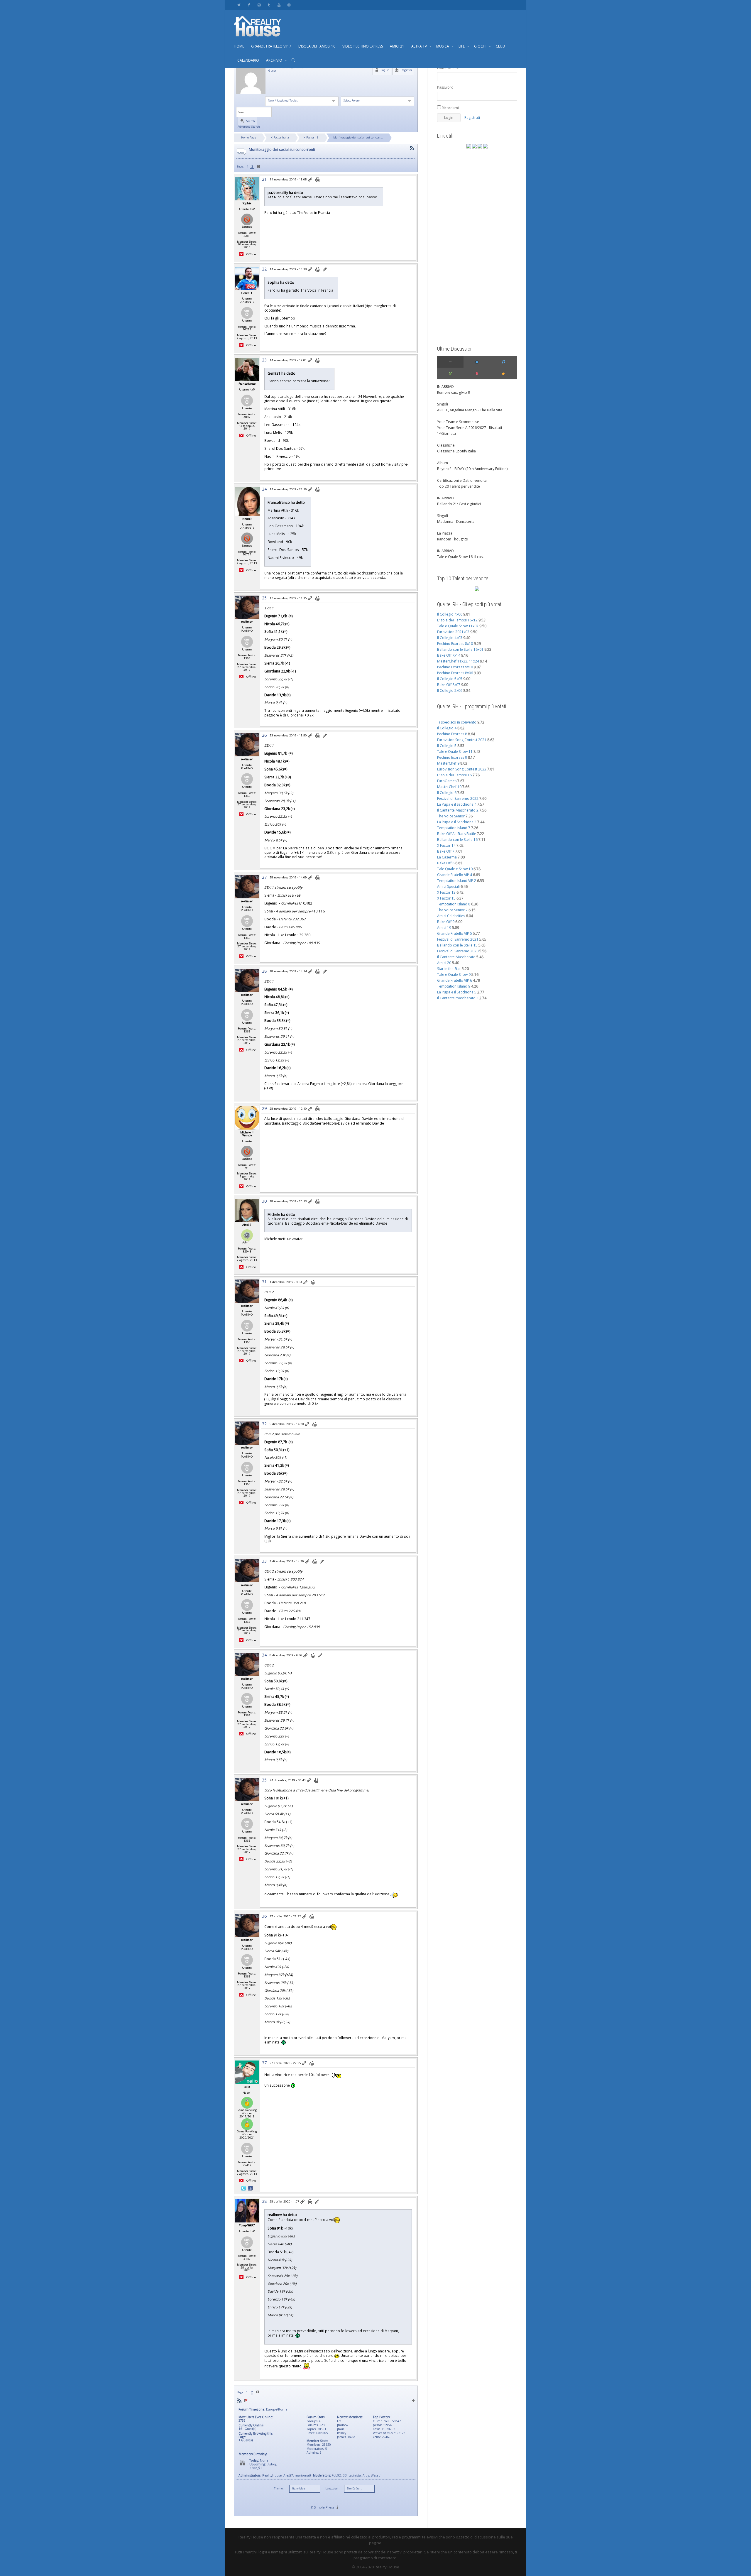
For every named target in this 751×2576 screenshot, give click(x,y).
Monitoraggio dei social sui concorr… (358, 137)
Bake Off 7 (446, 851)
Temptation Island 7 (454, 828)
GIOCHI (481, 46)
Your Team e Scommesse (458, 422)
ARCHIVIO (275, 60)
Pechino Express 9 (452, 757)
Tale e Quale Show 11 (455, 752)
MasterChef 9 (448, 763)
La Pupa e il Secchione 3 (457, 822)
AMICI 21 (397, 46)
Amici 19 (444, 928)
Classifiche (446, 445)
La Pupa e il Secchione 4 (457, 804)
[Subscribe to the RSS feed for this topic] (412, 148)
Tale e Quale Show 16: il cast (460, 557)
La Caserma (447, 857)
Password (445, 87)
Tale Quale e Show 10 (455, 869)
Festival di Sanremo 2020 (458, 951)
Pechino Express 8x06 (455, 673)
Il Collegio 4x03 (450, 638)
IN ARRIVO (445, 387)
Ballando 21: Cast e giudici (459, 504)
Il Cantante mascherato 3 (458, 998)
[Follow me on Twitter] (244, 2188)
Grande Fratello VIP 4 (455, 875)
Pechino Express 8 (452, 734)
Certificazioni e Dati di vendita (462, 480)
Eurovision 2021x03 (453, 632)
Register (406, 70)
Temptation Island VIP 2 (457, 881)
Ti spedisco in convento (457, 722)
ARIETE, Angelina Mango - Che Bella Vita (470, 410)
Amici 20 (444, 963)
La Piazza (445, 533)
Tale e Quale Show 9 (454, 975)
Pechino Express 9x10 (455, 667)
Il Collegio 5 (447, 746)
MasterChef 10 (449, 787)
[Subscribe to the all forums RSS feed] (239, 2400)
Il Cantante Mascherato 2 (458, 810)
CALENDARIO (248, 60)
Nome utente (448, 68)
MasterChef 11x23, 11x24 (458, 661)
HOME (239, 46)
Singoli (443, 404)
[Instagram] (289, 5)
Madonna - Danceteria (456, 522)
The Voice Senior (451, 816)
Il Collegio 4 (447, 728)
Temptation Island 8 (454, 904)
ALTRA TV (420, 46)
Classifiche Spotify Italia (456, 451)
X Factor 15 (446, 898)
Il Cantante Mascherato (456, 957)
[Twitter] (239, 5)
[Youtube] (279, 5)
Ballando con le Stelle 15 (457, 945)
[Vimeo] (259, 5)
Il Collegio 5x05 (450, 679)
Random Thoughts (452, 539)
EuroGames (447, 781)
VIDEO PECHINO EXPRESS (363, 46)
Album (443, 463)
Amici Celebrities (451, 916)
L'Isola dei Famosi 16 (454, 775)
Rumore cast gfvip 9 (454, 392)
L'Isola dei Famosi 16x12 (457, 620)
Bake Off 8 (446, 863)
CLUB (500, 46)
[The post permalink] (311, 180)
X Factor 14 (446, 845)
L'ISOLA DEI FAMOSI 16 (317, 46)
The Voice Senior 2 (452, 910)
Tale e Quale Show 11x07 (458, 626)
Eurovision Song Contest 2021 (462, 740)
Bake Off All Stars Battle (457, 834)
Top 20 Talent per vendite (459, 486)
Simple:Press (324, 2507)
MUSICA (443, 46)
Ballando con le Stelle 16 (457, 840)
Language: (332, 2489)
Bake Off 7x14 (449, 655)
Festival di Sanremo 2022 (458, 798)
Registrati (472, 118)
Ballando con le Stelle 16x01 (460, 649)
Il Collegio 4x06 (450, 614)
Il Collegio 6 (447, 793)
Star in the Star (449, 969)
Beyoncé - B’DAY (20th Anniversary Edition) (472, 469)
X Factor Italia (280, 137)
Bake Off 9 (446, 922)
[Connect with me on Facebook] (250, 2188)
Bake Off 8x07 (449, 685)
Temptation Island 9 (454, 986)
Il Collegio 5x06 (450, 691)
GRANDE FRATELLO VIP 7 (271, 46)
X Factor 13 (311, 137)
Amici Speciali (448, 886)
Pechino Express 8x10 (455, 644)
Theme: (279, 2489)
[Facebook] (249, 5)
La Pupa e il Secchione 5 (457, 992)
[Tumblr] (269, 5)
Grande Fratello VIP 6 (455, 980)
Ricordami (450, 108)
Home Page (249, 137)
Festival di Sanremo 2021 (458, 939)
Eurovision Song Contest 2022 (462, 769)
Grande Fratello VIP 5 (455, 933)
